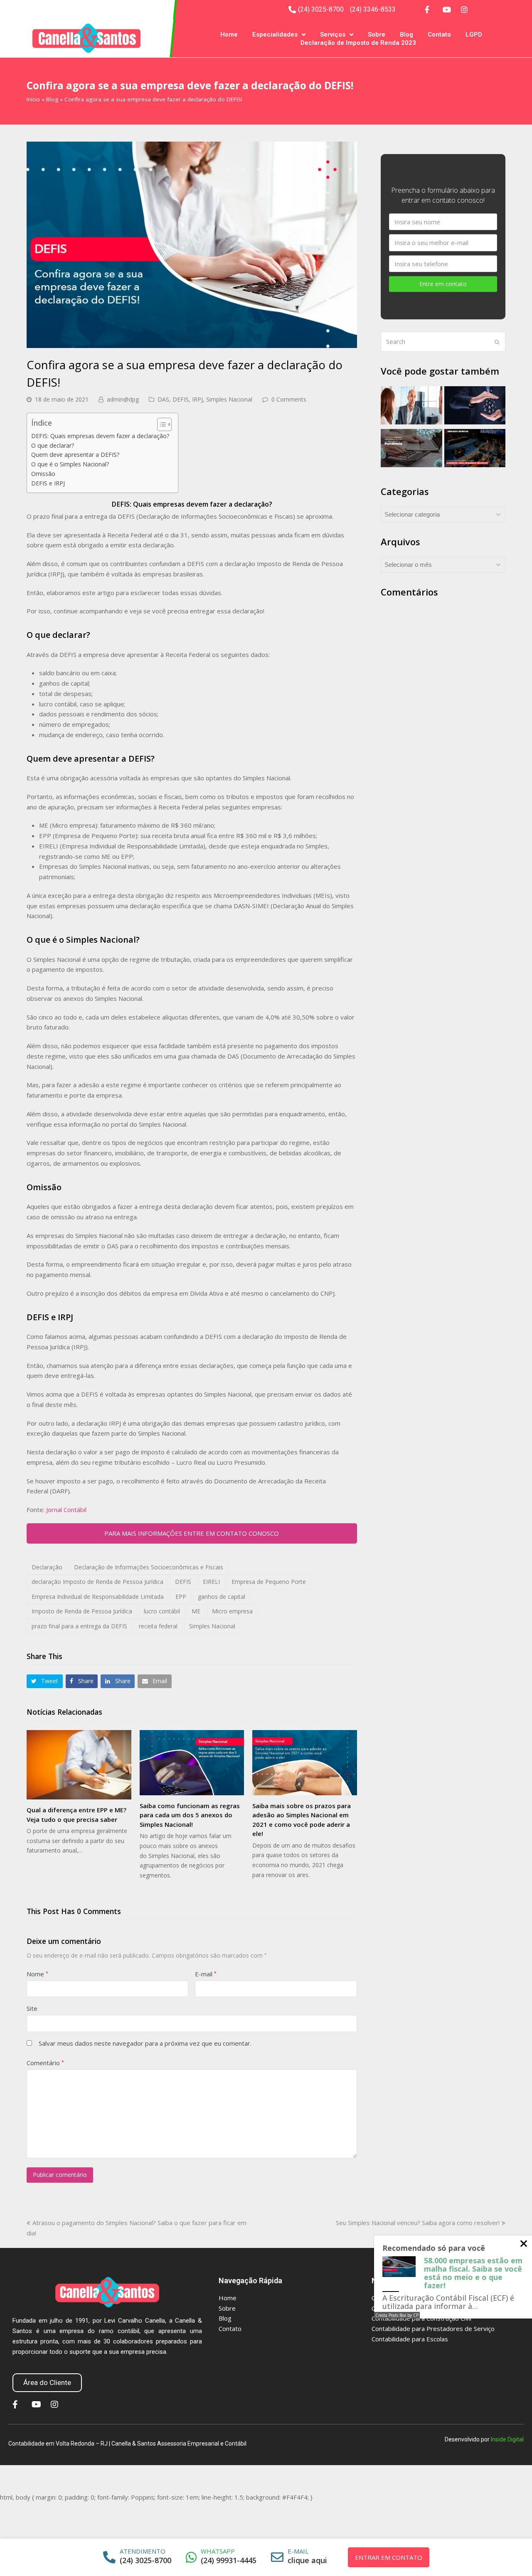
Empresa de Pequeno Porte (269, 1582)
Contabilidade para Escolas (410, 2339)
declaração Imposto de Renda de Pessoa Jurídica (97, 1582)
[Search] (443, 342)
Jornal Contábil (66, 1510)
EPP (181, 1597)
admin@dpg (123, 399)
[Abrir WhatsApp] (510, 2555)
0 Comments (289, 399)
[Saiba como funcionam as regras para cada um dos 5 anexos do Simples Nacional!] (192, 1763)
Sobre (377, 34)
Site (32, 2008)
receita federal (158, 1626)
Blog (406, 34)
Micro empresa (232, 1611)
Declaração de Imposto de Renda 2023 (358, 43)
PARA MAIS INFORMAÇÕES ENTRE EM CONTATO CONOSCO (192, 1533)
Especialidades (275, 34)
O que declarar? (53, 445)
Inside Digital (507, 2439)
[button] (45, 1681)
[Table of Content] (164, 424)
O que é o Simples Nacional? (70, 464)
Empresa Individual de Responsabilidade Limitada (98, 1597)
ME (196, 1611)
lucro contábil (162, 1611)
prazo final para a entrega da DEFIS (79, 1626)
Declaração (47, 1567)
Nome (37, 1974)
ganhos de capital (222, 1597)
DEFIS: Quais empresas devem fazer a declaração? (100, 436)
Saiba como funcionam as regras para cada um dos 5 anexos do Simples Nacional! (190, 1815)
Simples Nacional (229, 399)
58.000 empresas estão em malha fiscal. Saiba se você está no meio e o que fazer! (473, 2273)
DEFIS (181, 399)
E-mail (206, 1974)
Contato (439, 34)
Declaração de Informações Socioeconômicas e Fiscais (149, 1567)
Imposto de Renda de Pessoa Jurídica (82, 1611)
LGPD (474, 34)
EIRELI (211, 1582)
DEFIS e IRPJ (48, 483)
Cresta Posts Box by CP (397, 2315)
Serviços (333, 34)
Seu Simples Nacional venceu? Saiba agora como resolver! (418, 2223)
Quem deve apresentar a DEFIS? (75, 455)
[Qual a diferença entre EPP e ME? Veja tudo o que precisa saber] (79, 1765)
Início (33, 99)
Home (229, 34)
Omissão (43, 474)
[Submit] (497, 342)
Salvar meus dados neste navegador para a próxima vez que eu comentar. (145, 2043)
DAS (163, 399)
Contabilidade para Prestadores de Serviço (433, 2328)
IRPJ (197, 399)
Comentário (45, 2063)
